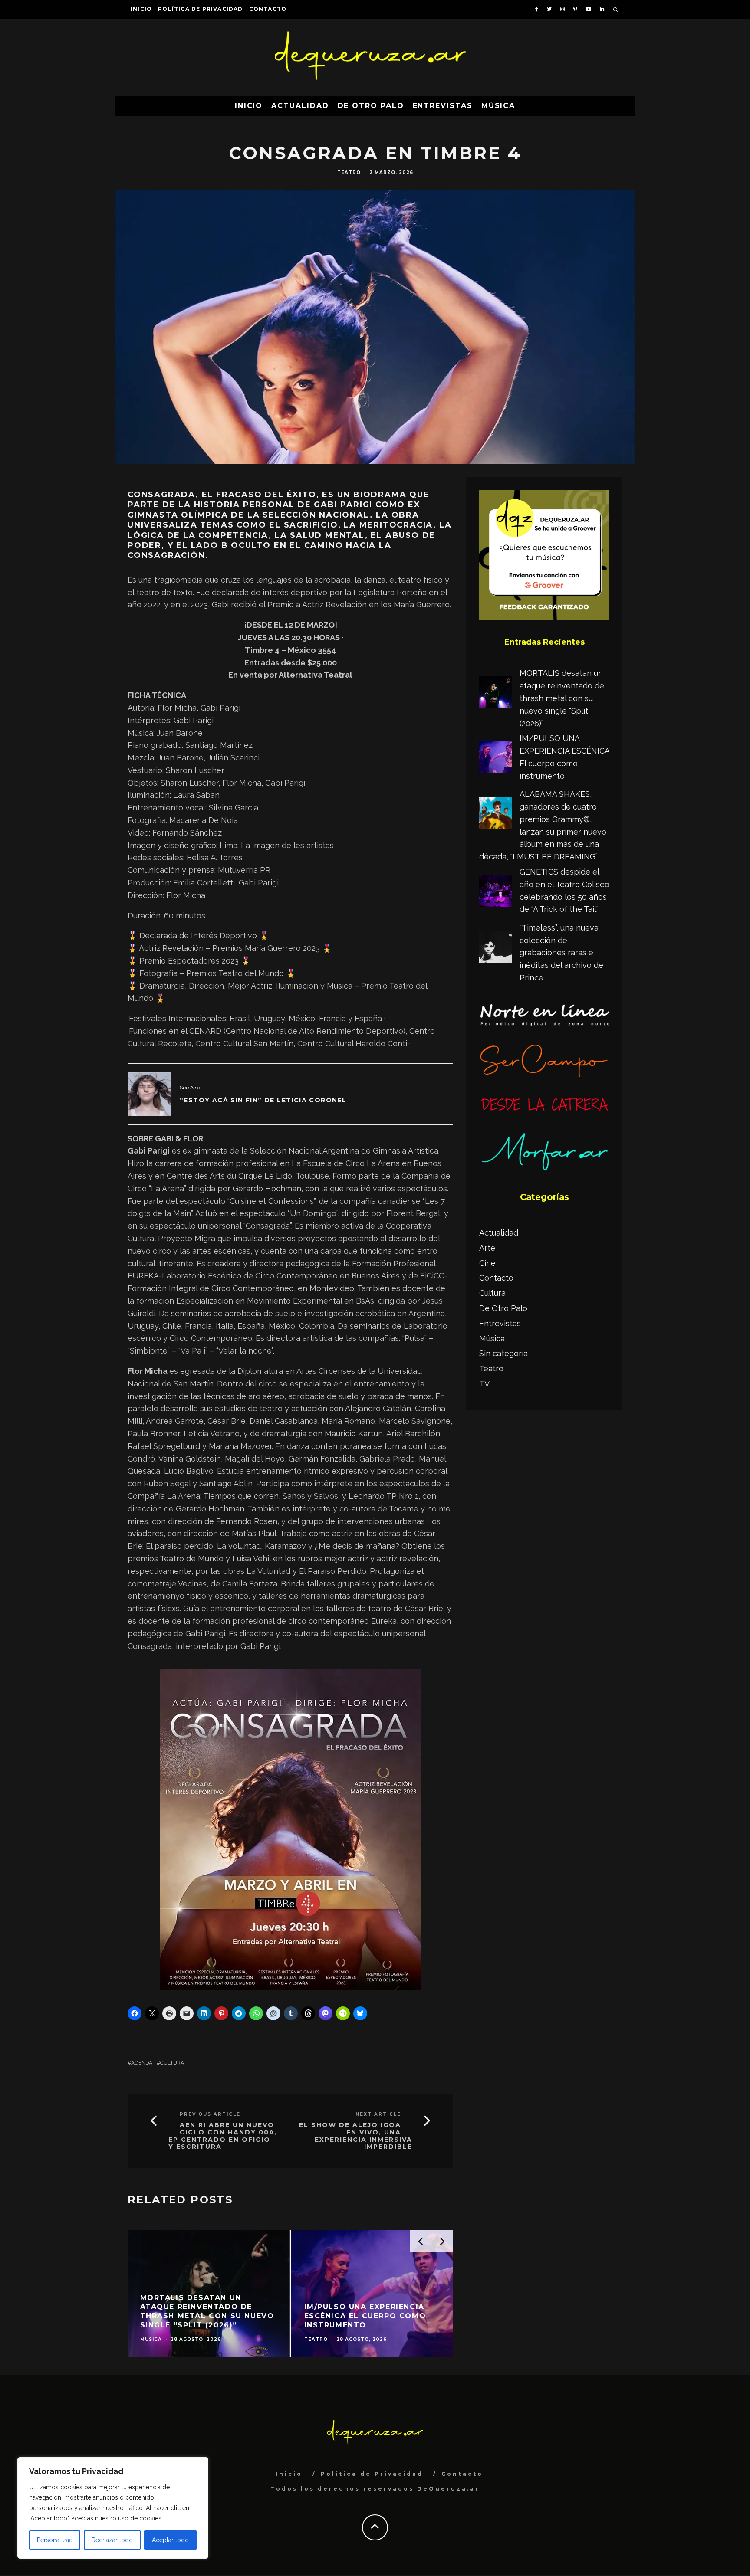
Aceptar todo (170, 2540)
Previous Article (210, 2114)
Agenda (142, 2063)
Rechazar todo (112, 2540)
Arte (487, 1248)
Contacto (268, 9)
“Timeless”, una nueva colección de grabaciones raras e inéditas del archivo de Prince (561, 953)
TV (484, 1384)
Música (498, 106)
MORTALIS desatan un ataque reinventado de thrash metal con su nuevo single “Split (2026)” (562, 698)
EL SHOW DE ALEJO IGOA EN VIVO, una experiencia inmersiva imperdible (356, 2136)
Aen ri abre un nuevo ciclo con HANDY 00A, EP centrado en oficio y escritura (223, 2136)
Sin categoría (503, 1353)
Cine (487, 1263)
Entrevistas (443, 106)
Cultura (172, 2063)
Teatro (349, 172)
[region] (113, 2508)
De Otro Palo (371, 106)
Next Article (378, 2114)
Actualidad (300, 106)
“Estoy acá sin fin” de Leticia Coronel (263, 1100)
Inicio (141, 9)
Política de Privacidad (200, 9)
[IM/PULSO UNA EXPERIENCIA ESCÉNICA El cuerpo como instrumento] (495, 759)
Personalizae (55, 2540)
